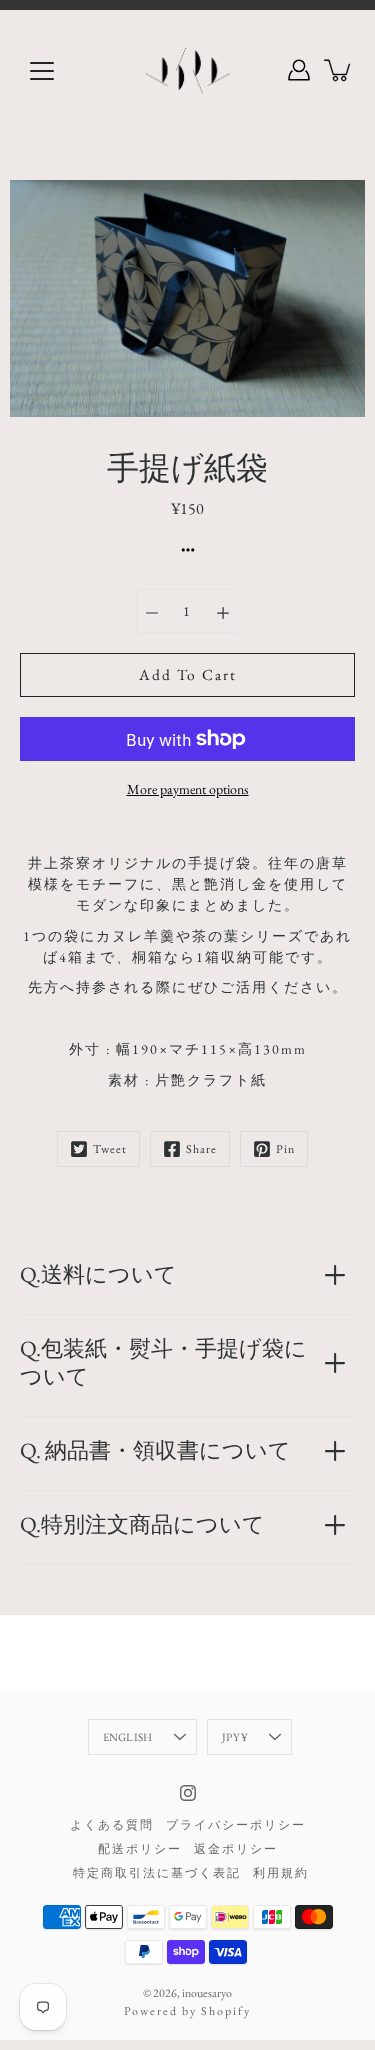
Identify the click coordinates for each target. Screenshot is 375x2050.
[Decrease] (152, 611)
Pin (285, 1149)
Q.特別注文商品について (142, 1524)
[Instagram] (188, 1793)
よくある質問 (112, 1825)
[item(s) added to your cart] (339, 70)
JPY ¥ (234, 1737)
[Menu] (42, 71)
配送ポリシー (140, 1849)
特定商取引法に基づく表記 (157, 1873)
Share (201, 1149)
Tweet (110, 1149)
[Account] (299, 70)
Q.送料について (98, 1274)
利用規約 (281, 1873)
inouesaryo (207, 1993)
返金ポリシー (236, 1849)
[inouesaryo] (187, 70)
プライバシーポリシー (236, 1825)
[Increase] (223, 611)
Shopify (226, 2011)
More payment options (188, 789)
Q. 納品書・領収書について (155, 1450)
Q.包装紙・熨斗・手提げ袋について (163, 1363)
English (128, 1737)
